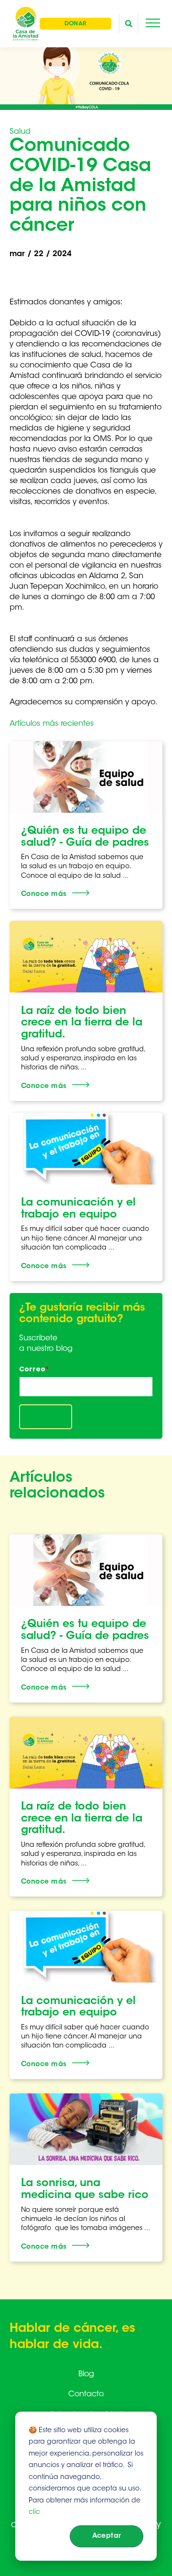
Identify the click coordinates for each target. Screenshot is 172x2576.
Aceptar (107, 2536)
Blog (86, 2374)
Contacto (86, 2394)
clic (34, 2512)
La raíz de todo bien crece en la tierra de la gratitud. (82, 1023)
